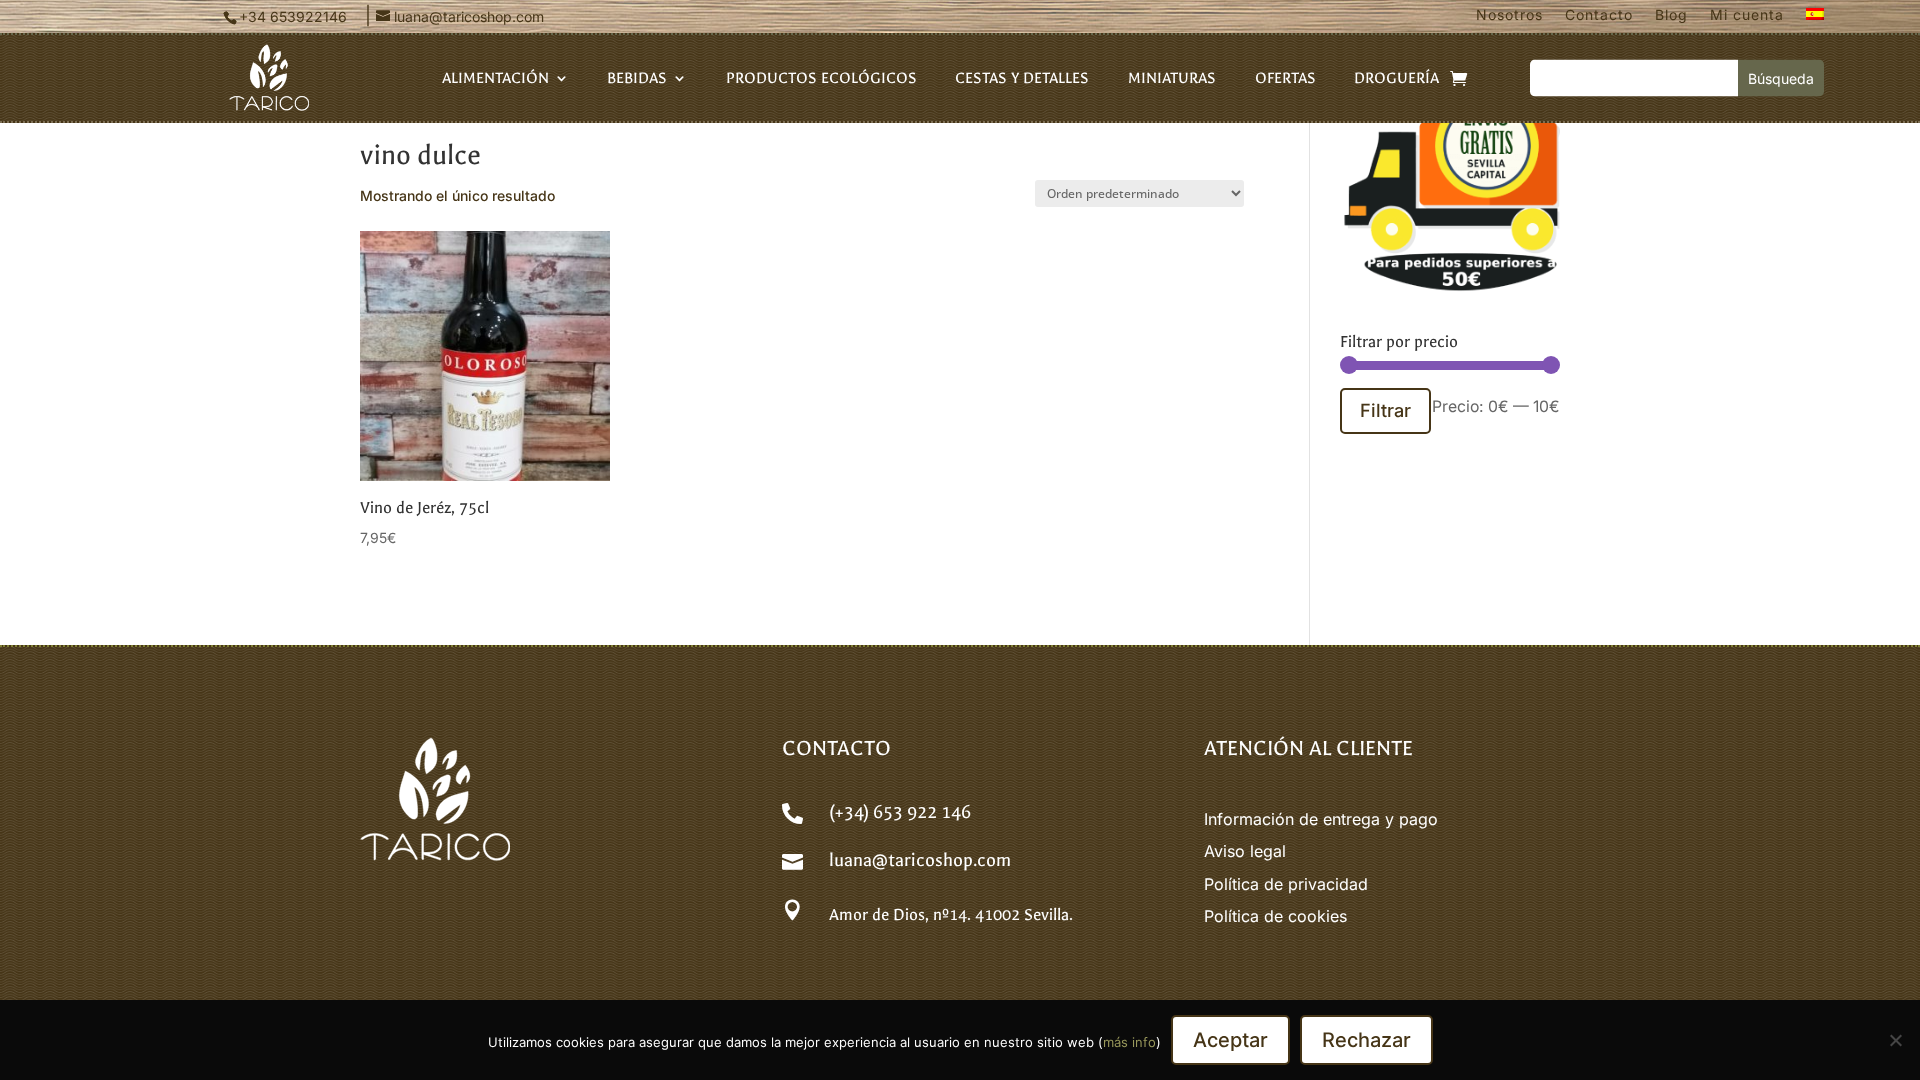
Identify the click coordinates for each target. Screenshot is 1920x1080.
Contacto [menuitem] (1599, 15)
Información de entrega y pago (1321, 819)
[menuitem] (1815, 19)
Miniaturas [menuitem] (1172, 79)
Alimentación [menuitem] (495, 79)
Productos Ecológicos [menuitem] (821, 79)
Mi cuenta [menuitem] (1747, 15)
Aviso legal (1245, 851)
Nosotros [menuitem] (1509, 15)
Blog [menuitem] (1671, 15)
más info (1129, 1042)
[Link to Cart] (1458, 78)
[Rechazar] (1895, 1040)
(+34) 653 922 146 (900, 812)
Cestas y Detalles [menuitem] (1022, 79)
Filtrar (1385, 410)
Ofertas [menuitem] (1285, 79)
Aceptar (1230, 1040)
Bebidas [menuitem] (637, 79)
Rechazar (1366, 1040)
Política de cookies (1275, 916)
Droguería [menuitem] (1396, 79)
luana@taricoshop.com (920, 860)
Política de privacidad (1286, 884)
